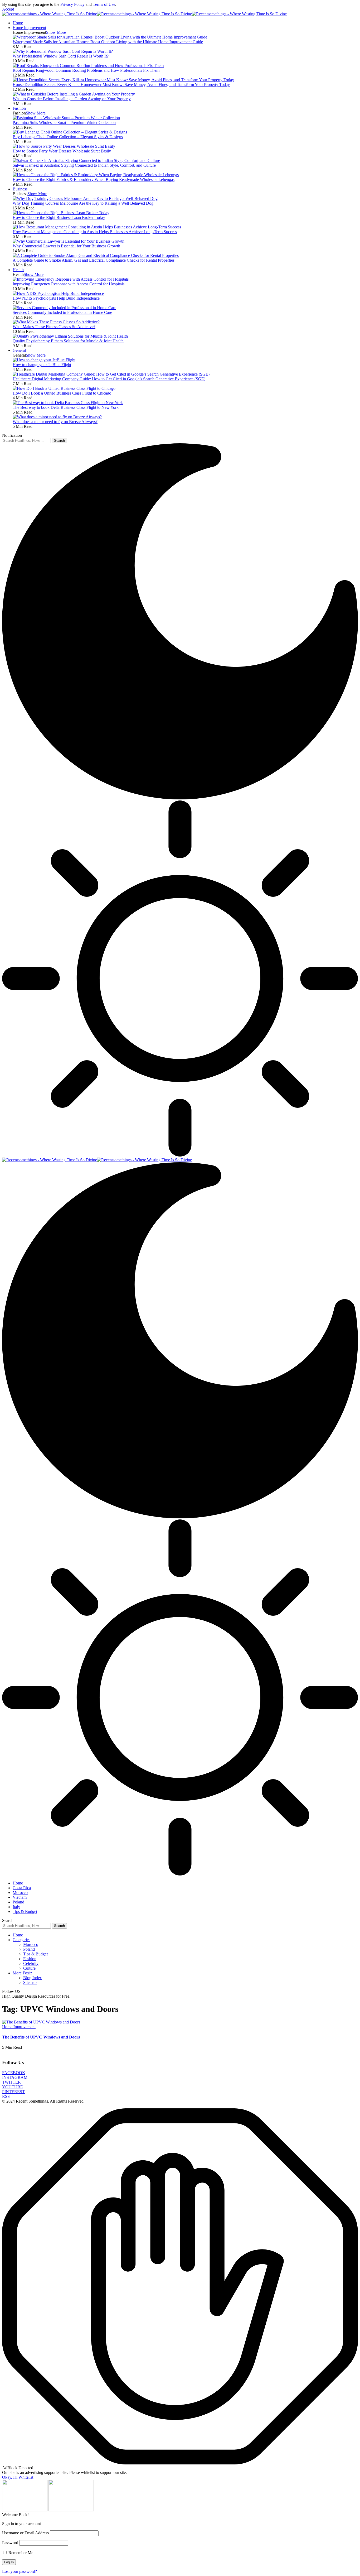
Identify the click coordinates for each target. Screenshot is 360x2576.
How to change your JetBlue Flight (42, 365)
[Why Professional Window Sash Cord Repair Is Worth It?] (63, 51)
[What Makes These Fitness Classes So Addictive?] (56, 322)
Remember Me (20, 2553)
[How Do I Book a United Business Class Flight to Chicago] (64, 388)
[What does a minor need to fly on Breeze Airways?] (57, 417)
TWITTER (11, 2082)
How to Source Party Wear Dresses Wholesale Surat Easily (62, 151)
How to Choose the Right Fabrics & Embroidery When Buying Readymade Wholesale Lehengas (94, 179)
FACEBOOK (14, 2073)
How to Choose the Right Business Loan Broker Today (59, 217)
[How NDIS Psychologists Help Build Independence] (58, 293)
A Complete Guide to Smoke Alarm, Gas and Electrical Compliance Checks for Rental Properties (94, 260)
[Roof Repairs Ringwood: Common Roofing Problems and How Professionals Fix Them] (88, 66)
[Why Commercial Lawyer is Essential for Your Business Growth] (69, 241)
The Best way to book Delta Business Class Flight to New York (66, 407)
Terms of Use (104, 4)
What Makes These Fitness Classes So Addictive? (54, 327)
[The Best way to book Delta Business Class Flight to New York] (68, 403)
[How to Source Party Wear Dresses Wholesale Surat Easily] (64, 146)
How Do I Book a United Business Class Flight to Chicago (62, 393)
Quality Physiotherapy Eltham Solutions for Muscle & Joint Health (68, 341)
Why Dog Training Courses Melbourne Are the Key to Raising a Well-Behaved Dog (83, 203)
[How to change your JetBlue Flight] (44, 360)
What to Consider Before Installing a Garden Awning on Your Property (72, 99)
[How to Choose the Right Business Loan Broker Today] (61, 213)
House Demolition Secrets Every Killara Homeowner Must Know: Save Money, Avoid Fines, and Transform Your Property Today (121, 85)
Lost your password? (20, 2571)
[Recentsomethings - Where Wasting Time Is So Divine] (144, 14)
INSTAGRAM (15, 2077)
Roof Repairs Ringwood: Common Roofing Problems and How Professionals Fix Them (86, 70)
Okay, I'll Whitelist (18, 2477)
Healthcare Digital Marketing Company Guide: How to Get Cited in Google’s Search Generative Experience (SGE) (109, 379)
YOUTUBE (13, 2087)
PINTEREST (13, 2092)
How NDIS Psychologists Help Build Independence (56, 298)
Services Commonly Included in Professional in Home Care (62, 312)
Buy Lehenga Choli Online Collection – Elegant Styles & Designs (68, 137)
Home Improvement (19, 2027)
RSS (6, 2096)
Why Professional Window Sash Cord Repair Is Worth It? (61, 56)
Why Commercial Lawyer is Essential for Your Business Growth (66, 246)
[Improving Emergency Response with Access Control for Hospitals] (71, 279)
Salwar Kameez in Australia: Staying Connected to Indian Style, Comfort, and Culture (84, 165)
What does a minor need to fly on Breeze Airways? (55, 422)
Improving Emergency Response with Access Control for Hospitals (69, 284)
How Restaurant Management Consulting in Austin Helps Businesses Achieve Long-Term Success (95, 232)
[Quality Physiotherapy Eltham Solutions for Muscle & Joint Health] (70, 336)
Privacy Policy (72, 4)
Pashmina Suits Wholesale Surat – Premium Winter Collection (64, 123)
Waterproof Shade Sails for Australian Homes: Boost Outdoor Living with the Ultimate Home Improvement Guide (108, 42)
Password (10, 2543)
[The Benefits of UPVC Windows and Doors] (41, 2022)
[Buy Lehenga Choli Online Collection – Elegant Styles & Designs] (70, 132)
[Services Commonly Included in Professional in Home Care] (64, 308)
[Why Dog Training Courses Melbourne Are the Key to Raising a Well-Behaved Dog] (85, 198)
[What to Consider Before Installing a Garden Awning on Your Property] (74, 94)
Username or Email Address (25, 2533)
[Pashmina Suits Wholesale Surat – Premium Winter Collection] (66, 118)
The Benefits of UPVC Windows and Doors (41, 2037)
